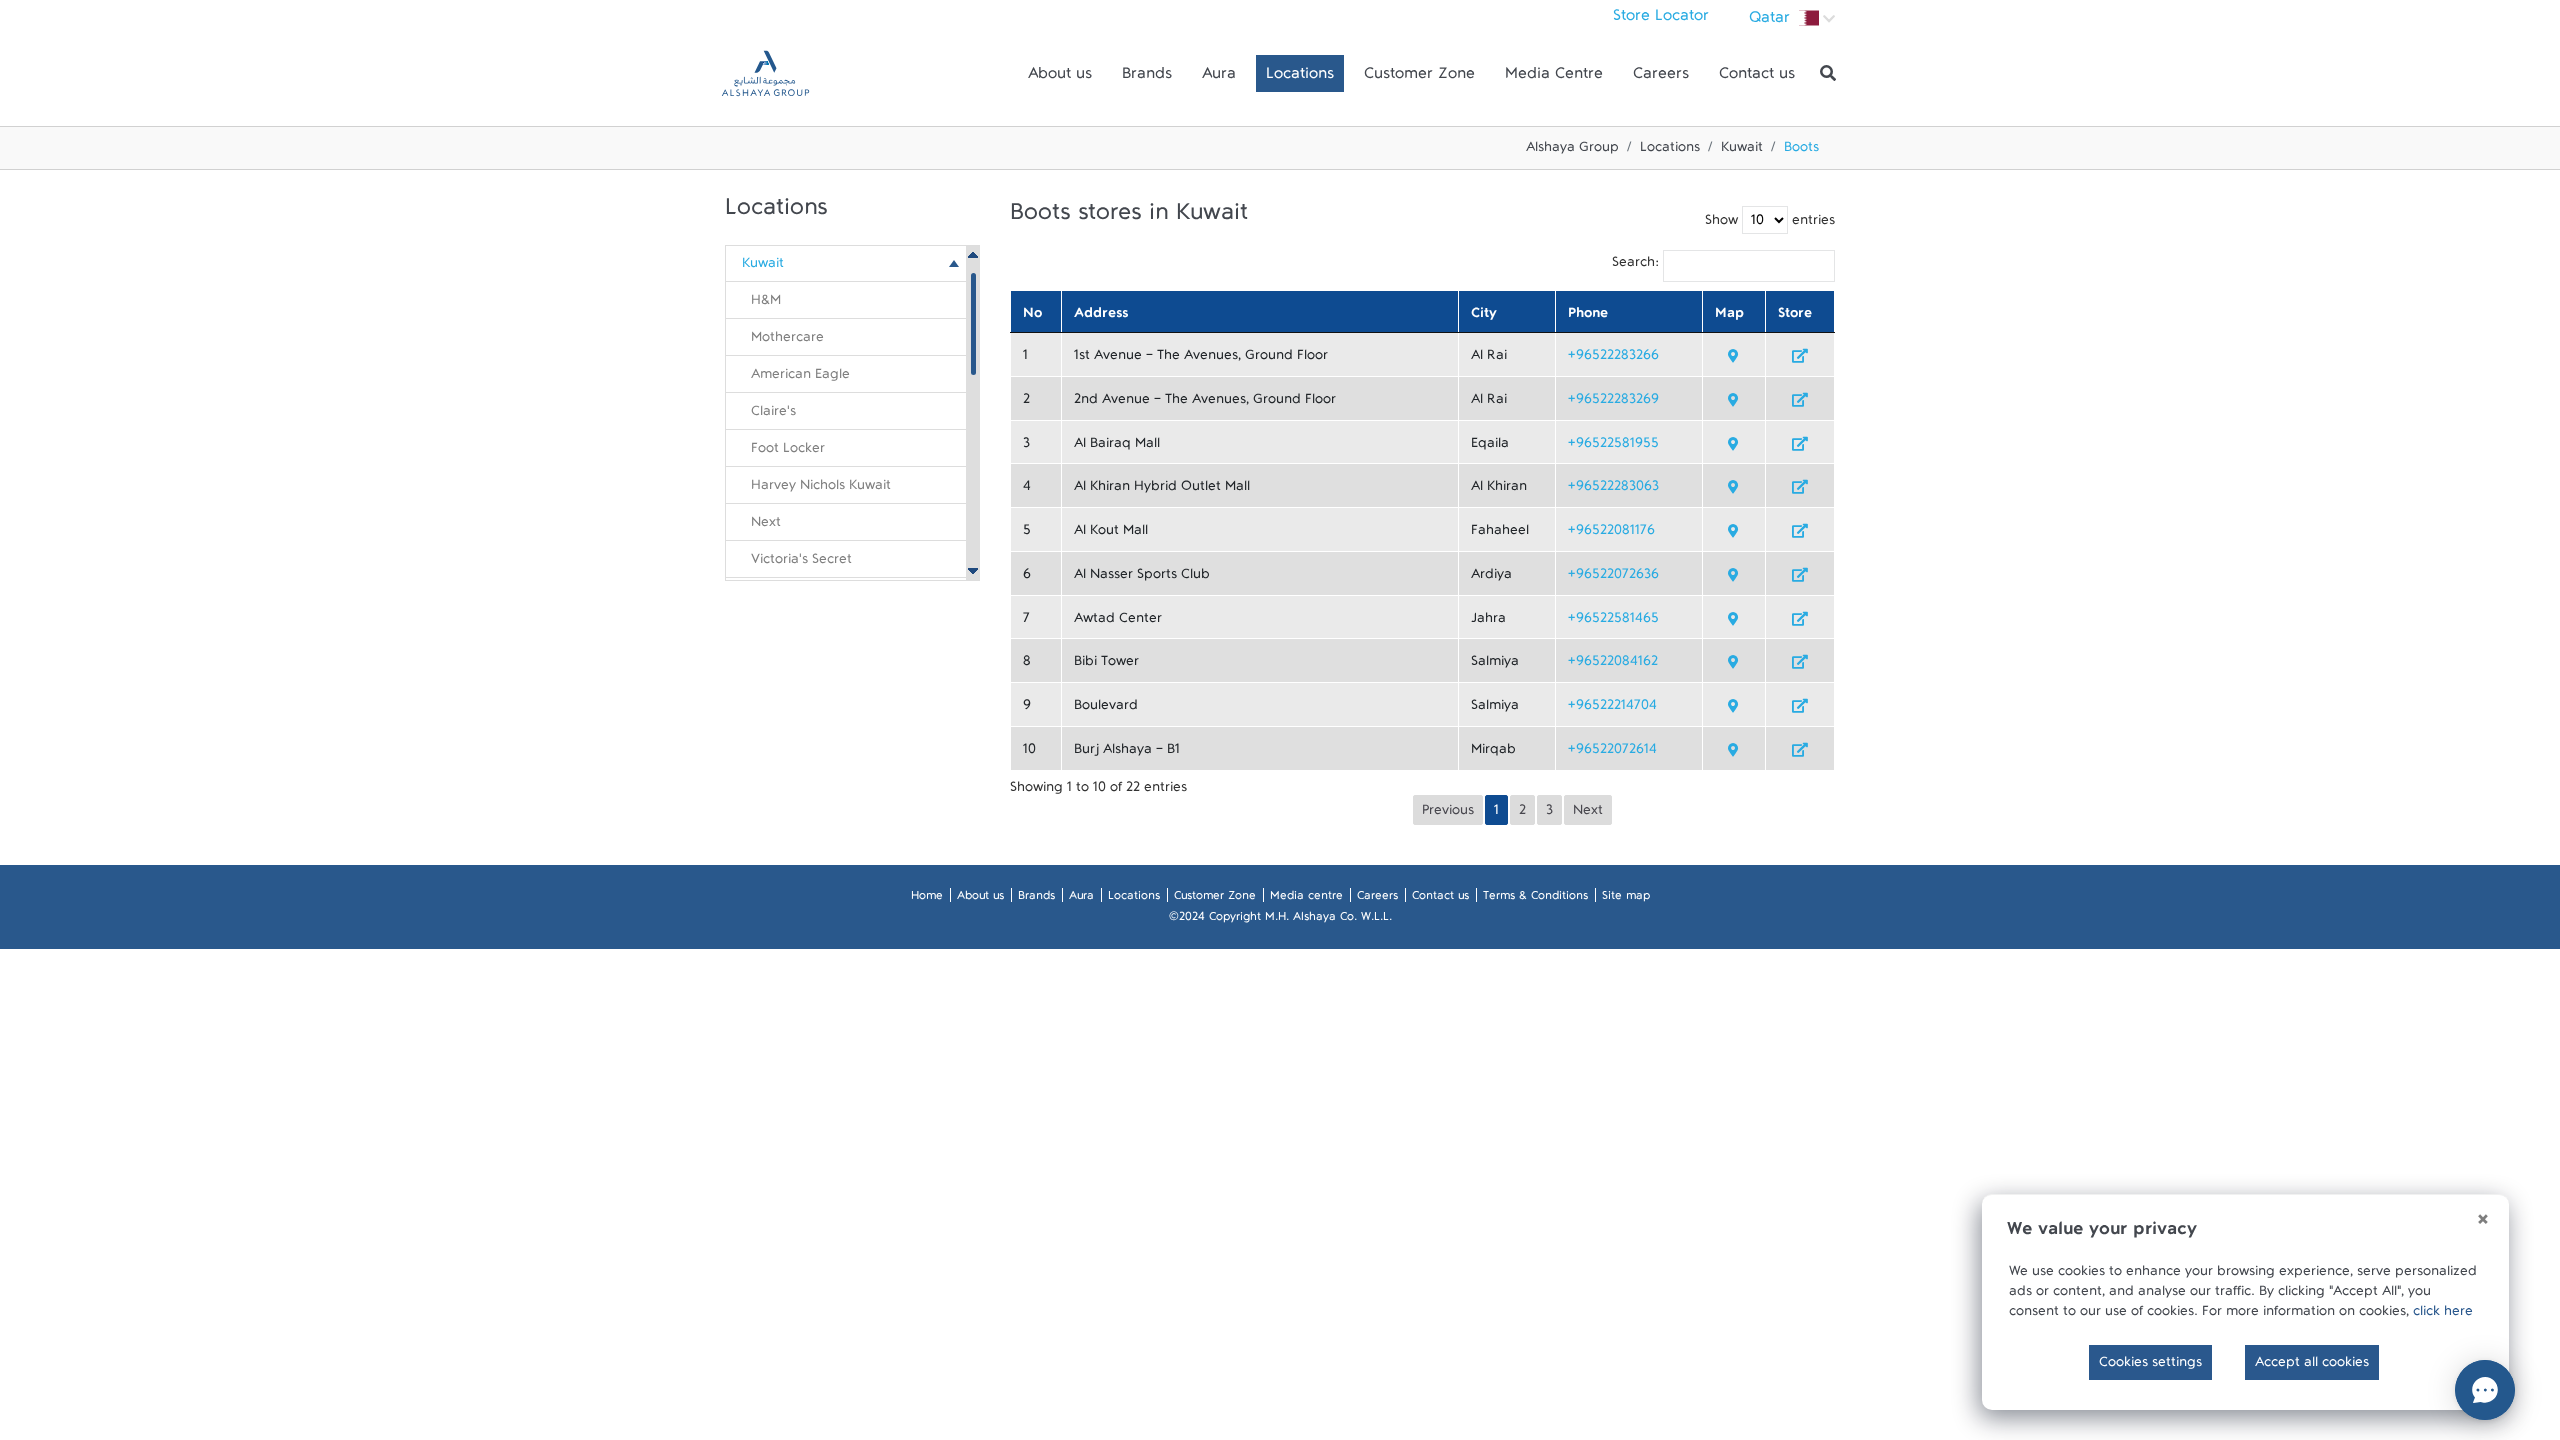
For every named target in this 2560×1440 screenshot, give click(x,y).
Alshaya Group (1572, 151)
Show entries (1770, 224)
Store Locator (1661, 20)
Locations (1300, 78)
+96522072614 (1612, 753)
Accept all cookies (2312, 1366)
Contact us (1757, 78)
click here (2443, 1315)
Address (1101, 317)
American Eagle (800, 378)
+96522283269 (1613, 403)
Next (766, 526)
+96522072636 (1613, 578)
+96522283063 (1613, 490)
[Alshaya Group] (765, 73)
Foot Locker (788, 452)
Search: (1636, 266)
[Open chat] (2485, 1390)
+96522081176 (1611, 534)
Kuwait (1742, 151)
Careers (1661, 78)
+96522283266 (1613, 359)
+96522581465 (1613, 622)
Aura (1219, 78)
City (1484, 317)
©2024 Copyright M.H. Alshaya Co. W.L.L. (1280, 920)
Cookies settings (2150, 1366)
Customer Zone (1419, 78)
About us (1060, 78)
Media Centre (1554, 78)
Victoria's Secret (801, 563)
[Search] (1828, 74)
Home (927, 899)
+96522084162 (1613, 665)
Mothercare (787, 341)
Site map (1626, 899)
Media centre (1306, 899)
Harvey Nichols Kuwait (821, 489)
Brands (1147, 78)
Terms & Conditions (1535, 899)
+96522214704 (1612, 709)
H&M (766, 304)
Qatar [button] (1772, 22)
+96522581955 (1613, 447)
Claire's (773, 415)
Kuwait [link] (763, 267)
